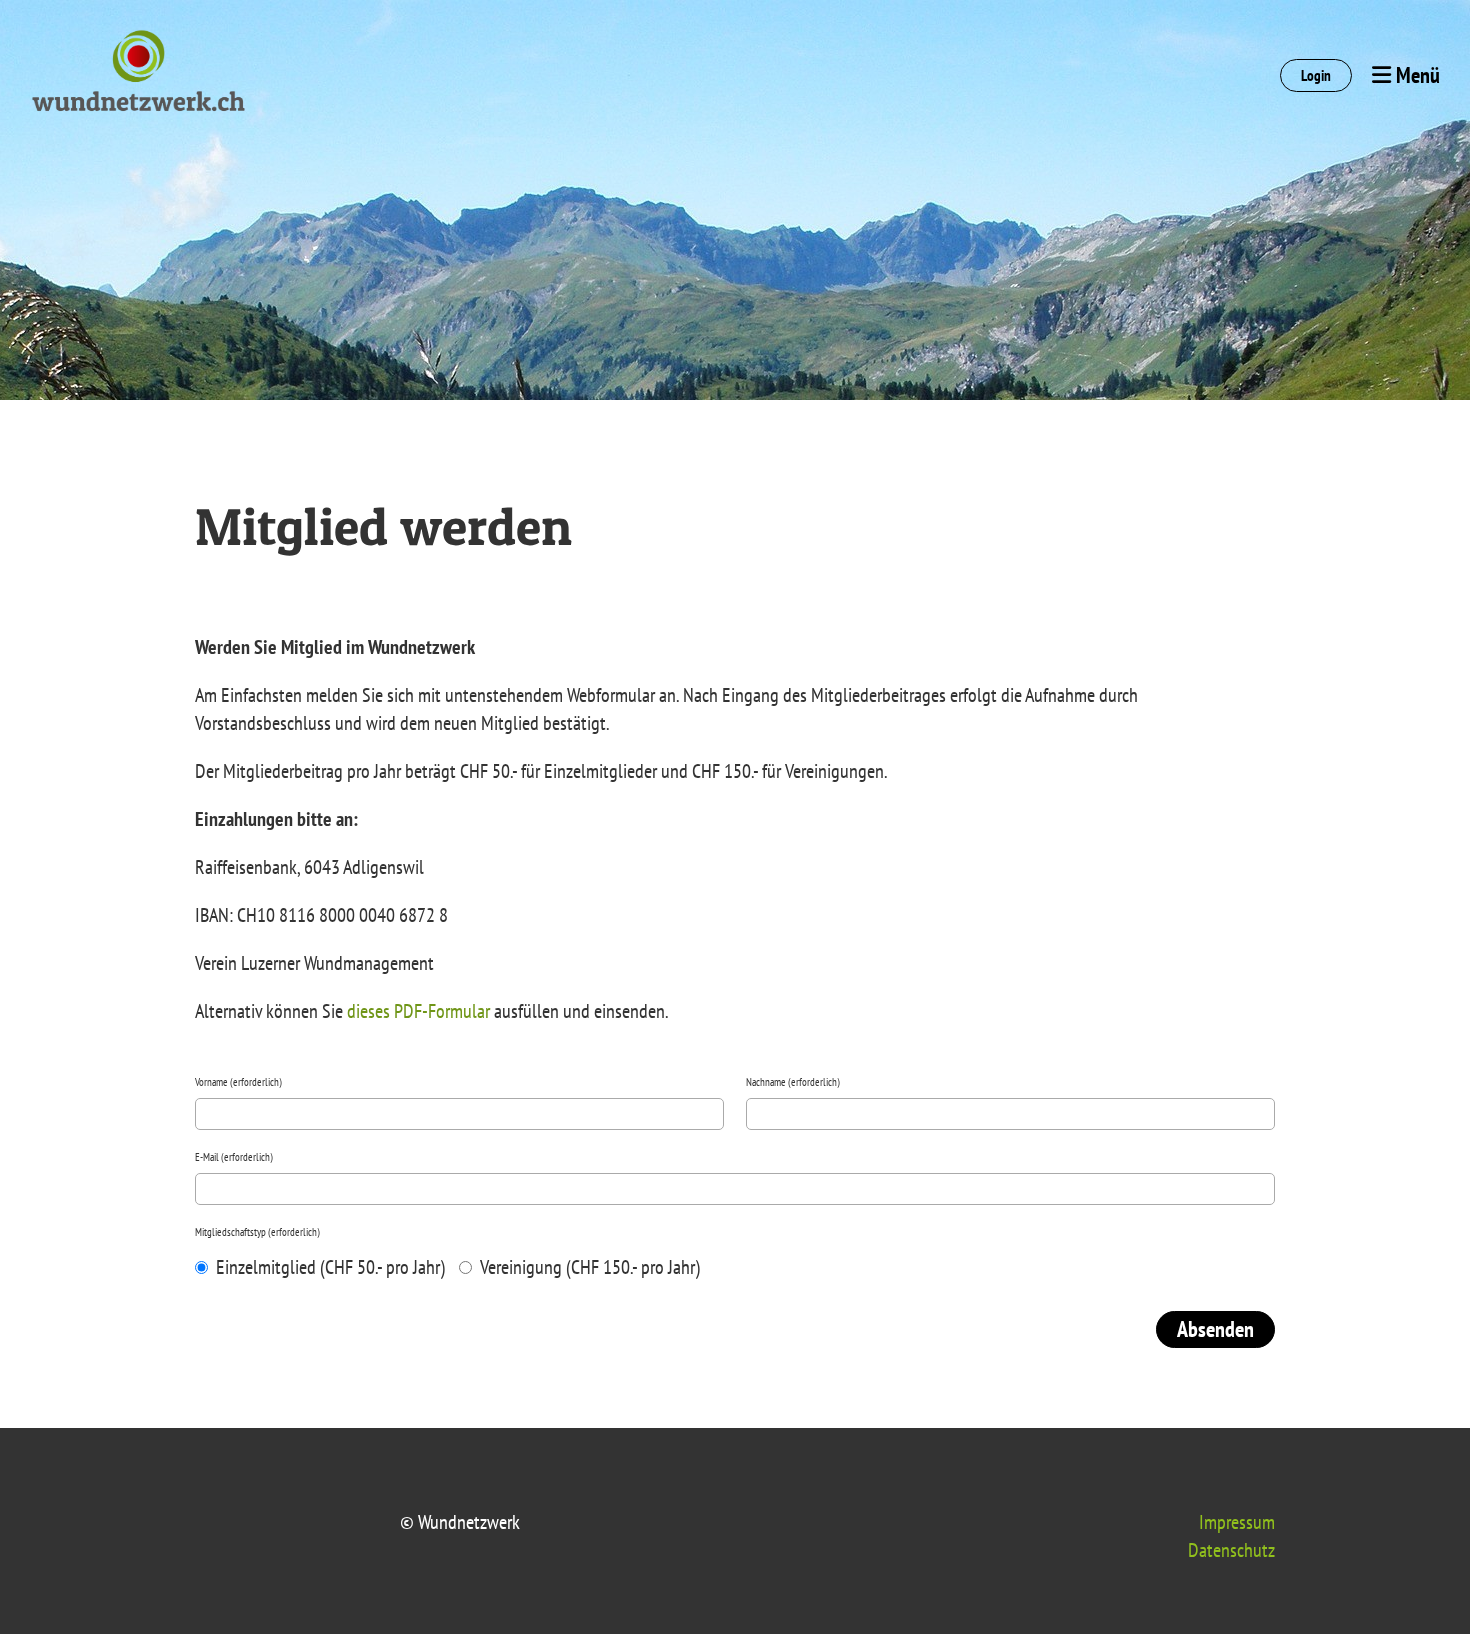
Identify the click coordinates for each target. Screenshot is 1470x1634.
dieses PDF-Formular (418, 1011)
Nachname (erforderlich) (793, 1082)
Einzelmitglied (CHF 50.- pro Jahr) (328, 1267)
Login (1316, 75)
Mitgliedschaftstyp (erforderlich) (257, 1232)
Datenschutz (1231, 1550)
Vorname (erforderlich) (238, 1082)
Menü (1415, 75)
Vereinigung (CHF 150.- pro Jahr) (588, 1267)
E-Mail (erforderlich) (234, 1157)
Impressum (1237, 1522)
